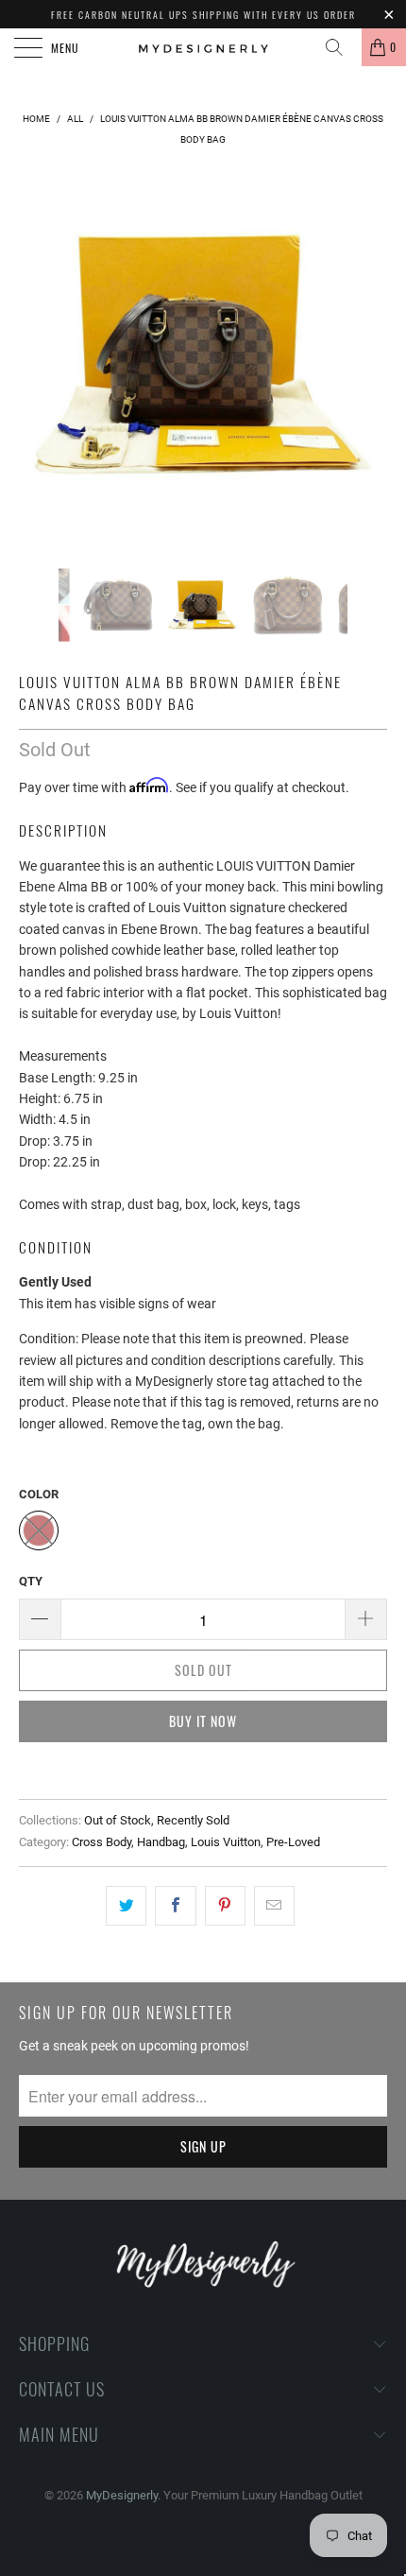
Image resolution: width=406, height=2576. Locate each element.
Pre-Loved (293, 1842)
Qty (31, 1581)
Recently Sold (193, 1820)
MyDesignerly (122, 2495)
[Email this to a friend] (274, 1906)
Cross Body (101, 1842)
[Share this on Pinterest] (225, 1906)
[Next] (368, 354)
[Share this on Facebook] (175, 1906)
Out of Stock (118, 1820)
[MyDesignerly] (203, 47)
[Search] (341, 47)
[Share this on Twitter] (126, 1906)
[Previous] (38, 354)
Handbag (161, 1842)
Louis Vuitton (226, 1842)
